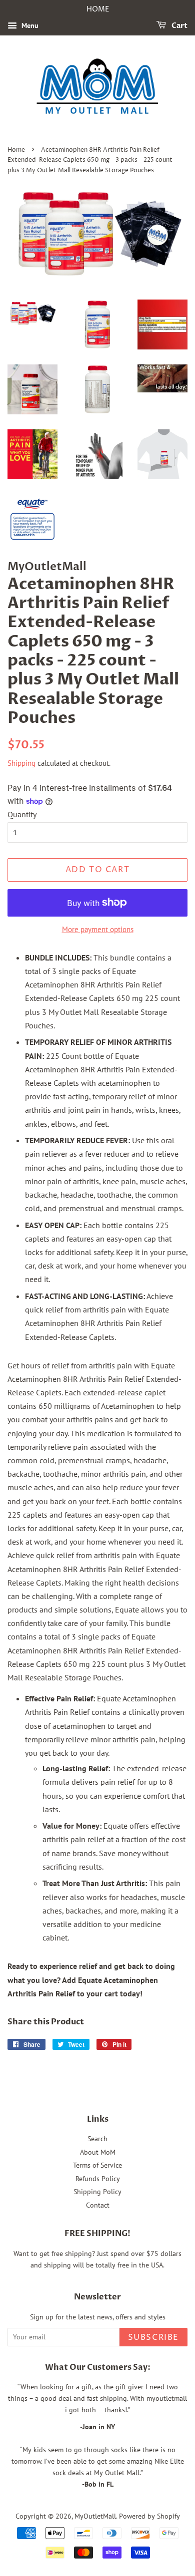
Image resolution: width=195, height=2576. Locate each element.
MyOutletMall (95, 2516)
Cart (179, 26)
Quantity (22, 814)
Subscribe (153, 2337)
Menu (29, 25)
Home (16, 150)
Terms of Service (97, 2165)
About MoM (98, 2152)
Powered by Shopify (149, 2516)
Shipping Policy (97, 2192)
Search (97, 2139)
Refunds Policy (98, 2179)
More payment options (98, 929)
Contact (98, 2205)
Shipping (21, 763)
